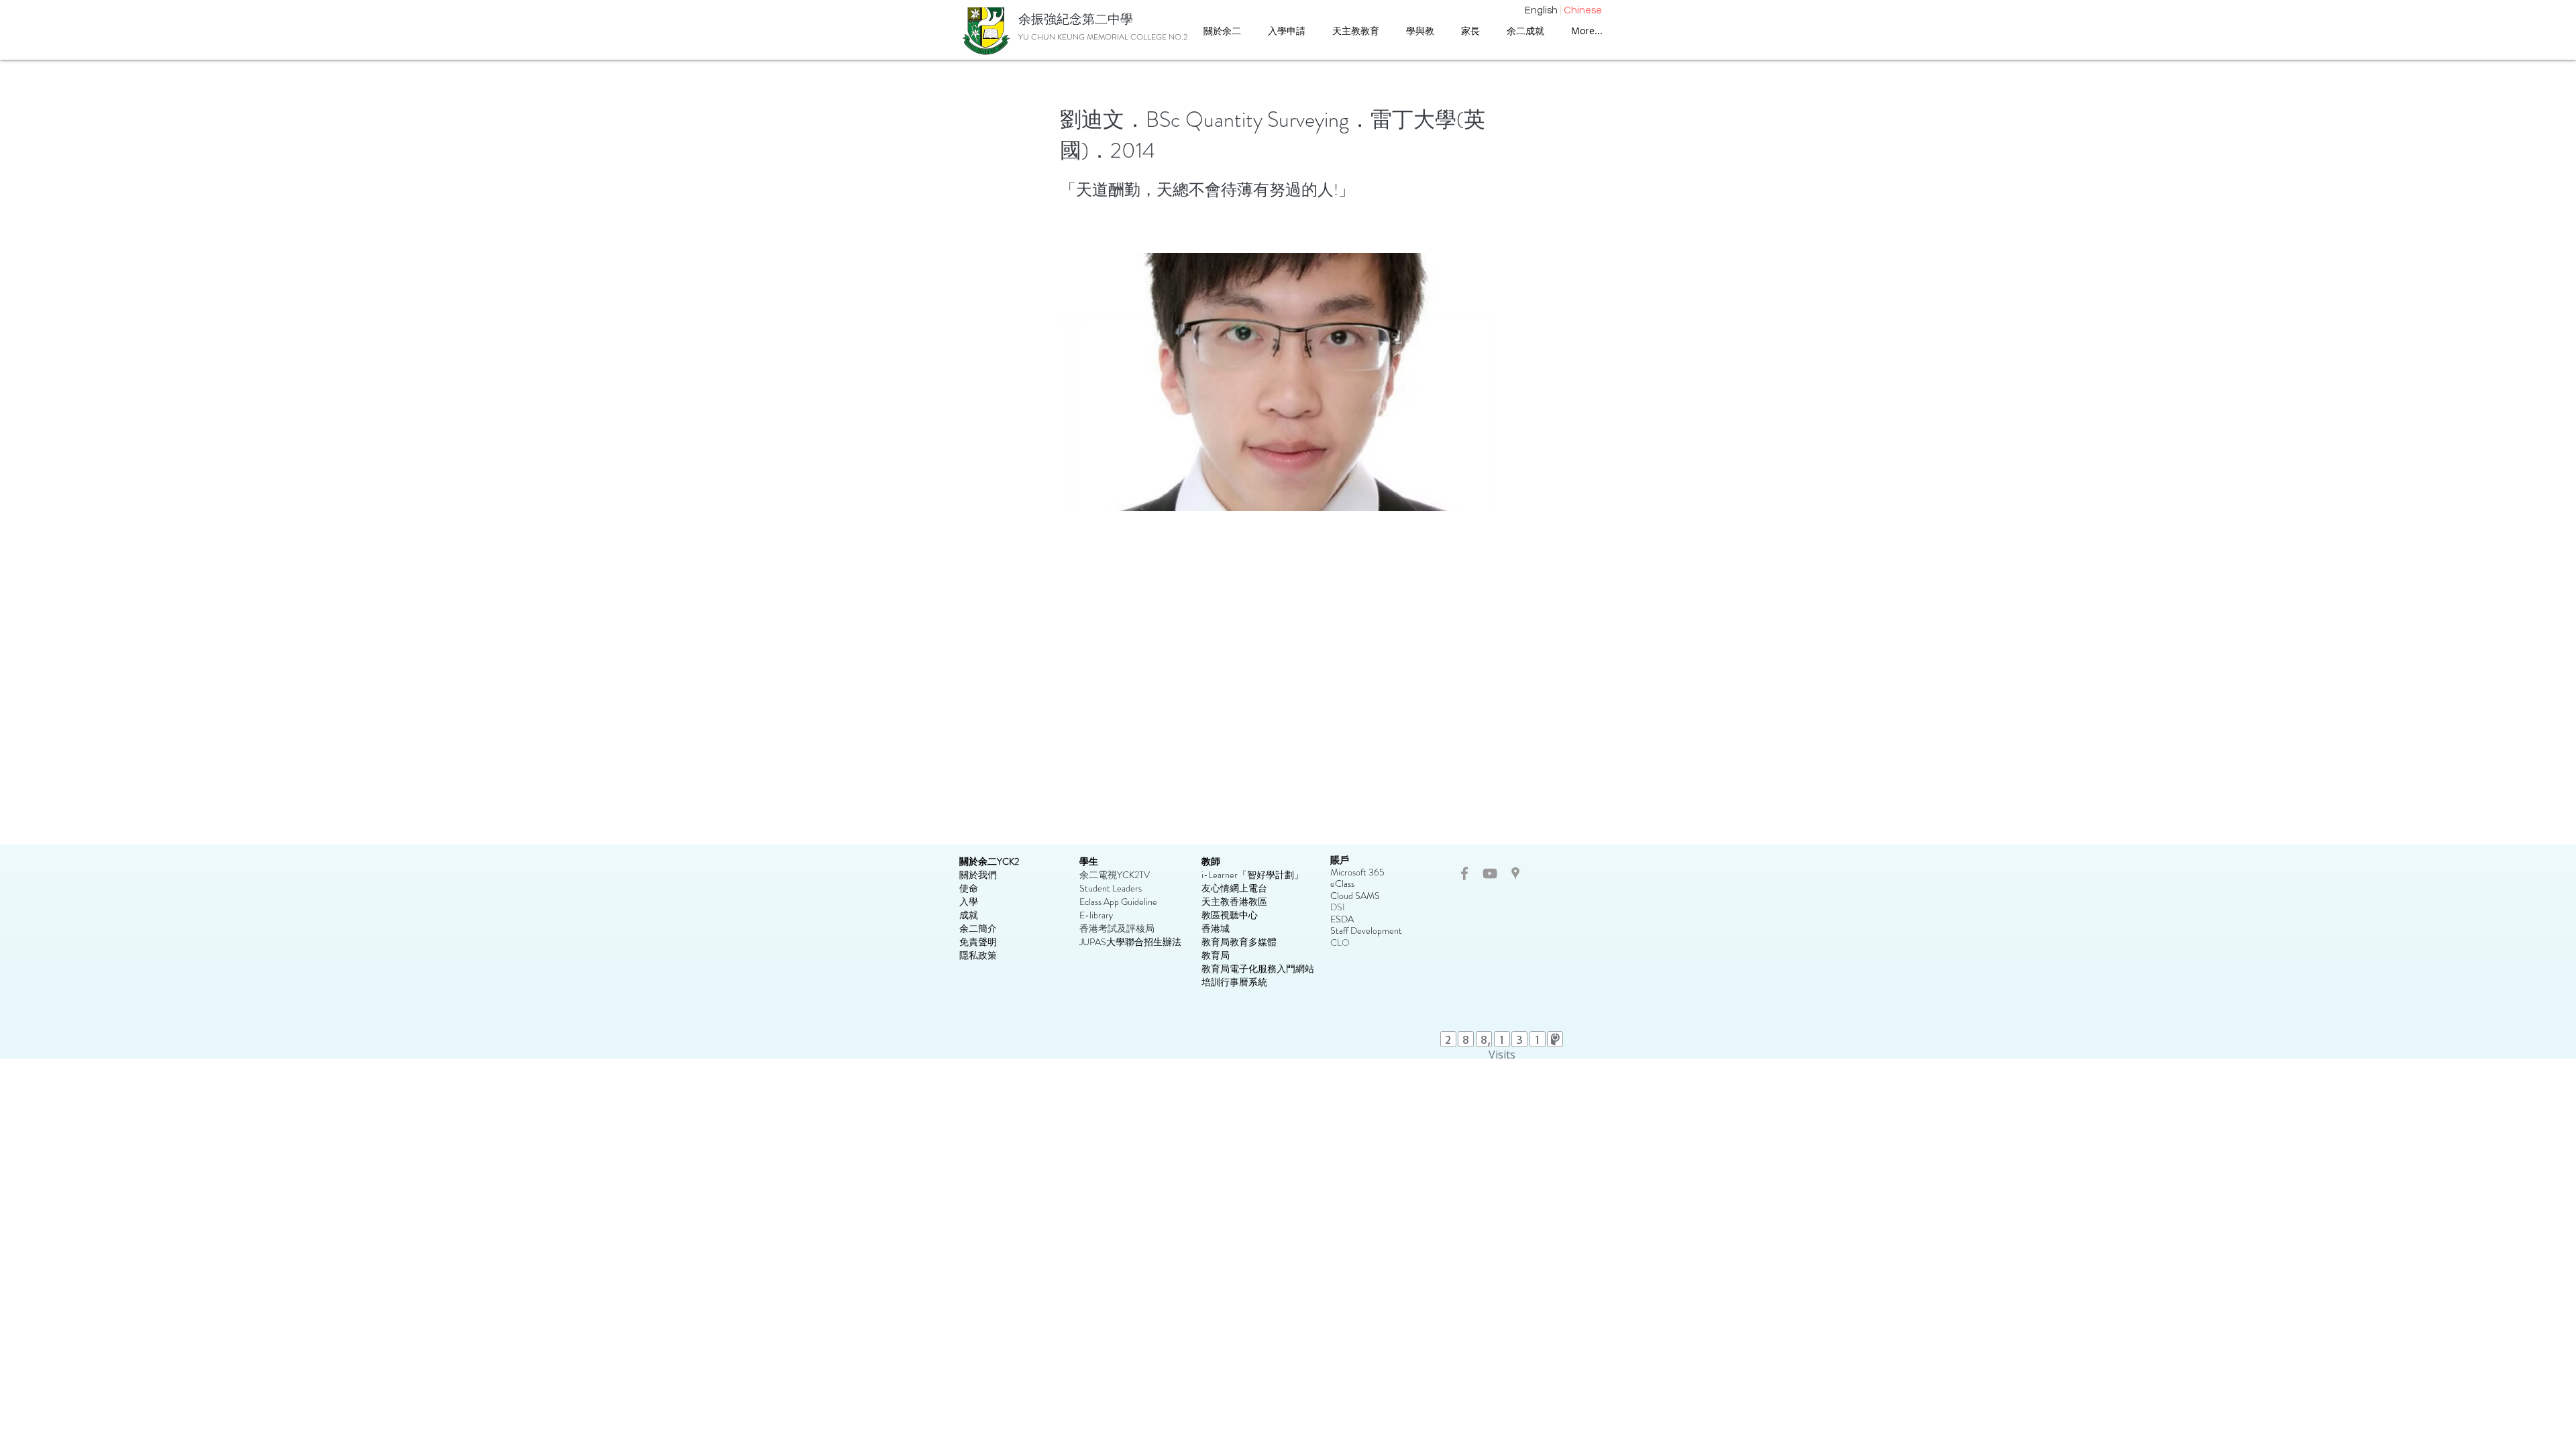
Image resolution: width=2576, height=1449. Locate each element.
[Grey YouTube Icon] (1490, 873)
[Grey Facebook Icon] (1464, 873)
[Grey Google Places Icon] (1515, 873)
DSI (1338, 907)
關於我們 (978, 875)
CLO (1340, 943)
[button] (1356, 31)
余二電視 (1098, 875)
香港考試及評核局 (1117, 928)
